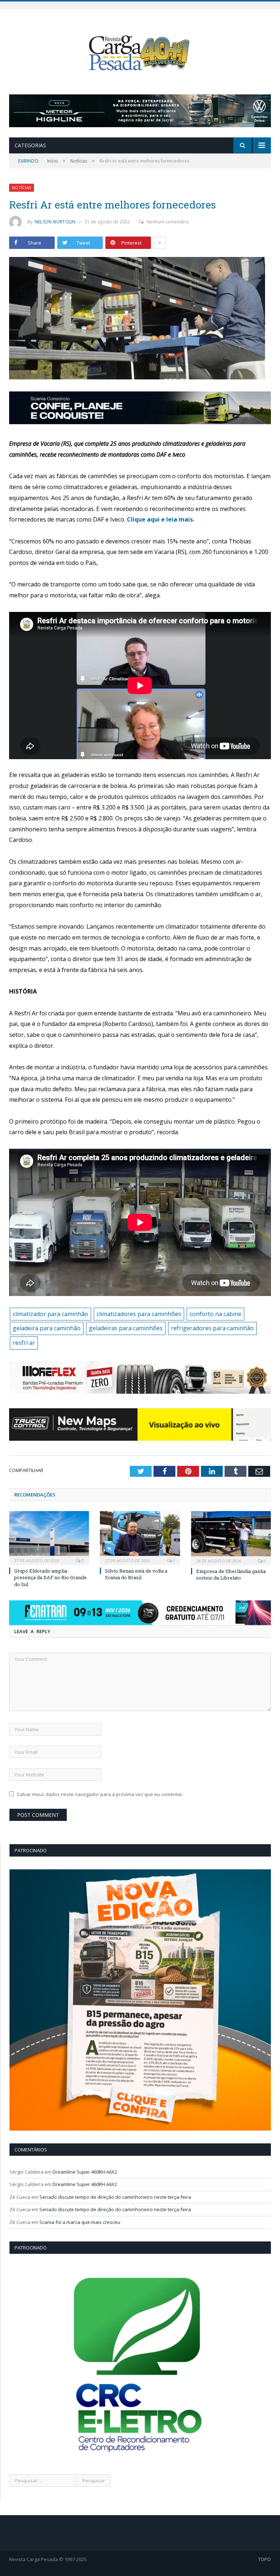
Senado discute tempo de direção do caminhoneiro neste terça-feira (115, 2197)
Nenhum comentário (168, 222)
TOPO (265, 2559)
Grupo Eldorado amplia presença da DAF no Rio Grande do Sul (50, 1577)
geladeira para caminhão (47, 1328)
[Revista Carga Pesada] (140, 53)
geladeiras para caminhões (126, 1328)
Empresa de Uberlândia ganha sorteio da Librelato (231, 1574)
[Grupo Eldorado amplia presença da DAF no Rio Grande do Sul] (49, 1537)
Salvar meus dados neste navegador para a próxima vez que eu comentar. (100, 1794)
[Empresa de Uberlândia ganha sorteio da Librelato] (231, 1537)
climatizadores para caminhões (139, 1314)
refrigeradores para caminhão (212, 1328)
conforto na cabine (215, 1314)
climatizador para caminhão (50, 1314)
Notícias (22, 188)
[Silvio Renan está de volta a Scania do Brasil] (140, 1537)
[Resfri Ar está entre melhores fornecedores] (140, 319)
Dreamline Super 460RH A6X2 (85, 2172)
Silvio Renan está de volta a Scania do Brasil (136, 1574)
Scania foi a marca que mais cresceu (80, 2222)
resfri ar (24, 1343)
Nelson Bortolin (55, 222)
